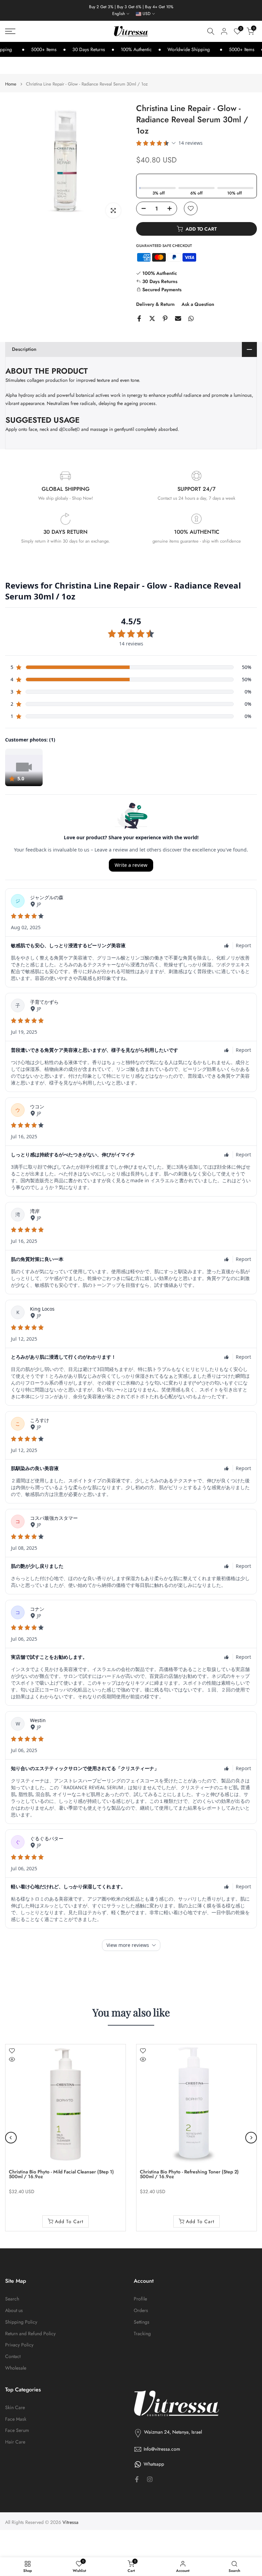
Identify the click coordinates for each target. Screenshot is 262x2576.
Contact (13, 2356)
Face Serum (17, 2430)
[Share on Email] (178, 318)
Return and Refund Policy (30, 2334)
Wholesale (16, 2368)
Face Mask (16, 2419)
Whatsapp (154, 2464)
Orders (141, 2310)
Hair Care (15, 2442)
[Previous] (11, 2138)
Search (12, 2299)
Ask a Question (198, 304)
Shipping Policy (21, 2322)
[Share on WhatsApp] (191, 318)
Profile (140, 2299)
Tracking (142, 2334)
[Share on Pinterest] (165, 318)
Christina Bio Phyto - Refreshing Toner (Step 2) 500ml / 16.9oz (189, 2174)
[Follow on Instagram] (150, 2479)
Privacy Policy (19, 2345)
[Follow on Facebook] (137, 2479)
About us (14, 2310)
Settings (142, 2322)
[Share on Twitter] (152, 318)
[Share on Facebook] (139, 318)
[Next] (251, 2138)
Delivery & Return (155, 304)
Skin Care (15, 2408)
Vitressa (70, 2522)
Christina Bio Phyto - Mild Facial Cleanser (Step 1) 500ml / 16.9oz (61, 2174)
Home (11, 84)
